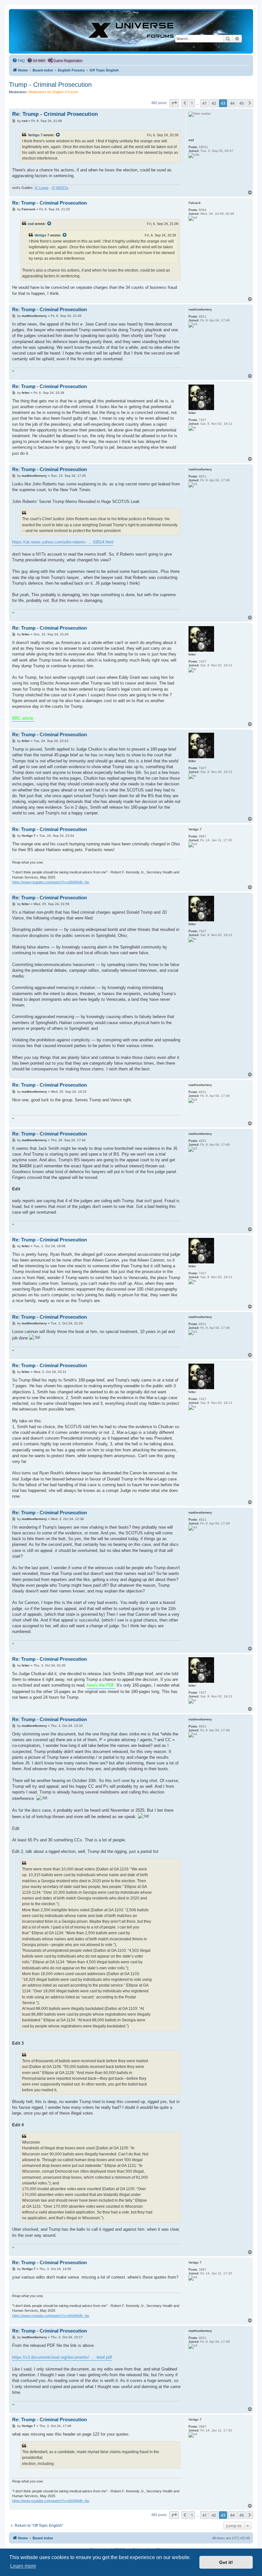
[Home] (131, 31)
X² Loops (42, 188)
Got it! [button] (226, 2562)
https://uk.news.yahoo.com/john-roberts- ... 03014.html (63, 542)
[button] (174, 103)
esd (31, 224)
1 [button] (192, 103)
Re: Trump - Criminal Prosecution (55, 114)
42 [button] (214, 103)
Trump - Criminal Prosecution (50, 85)
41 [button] (204, 103)
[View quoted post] (58, 135)
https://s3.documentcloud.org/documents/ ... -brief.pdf (62, 2357)
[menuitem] (19, 61)
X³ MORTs (60, 188)
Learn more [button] (23, 2566)
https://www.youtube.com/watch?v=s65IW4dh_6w (51, 882)
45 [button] (242, 103)
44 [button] (232, 103)
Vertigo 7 (35, 135)
